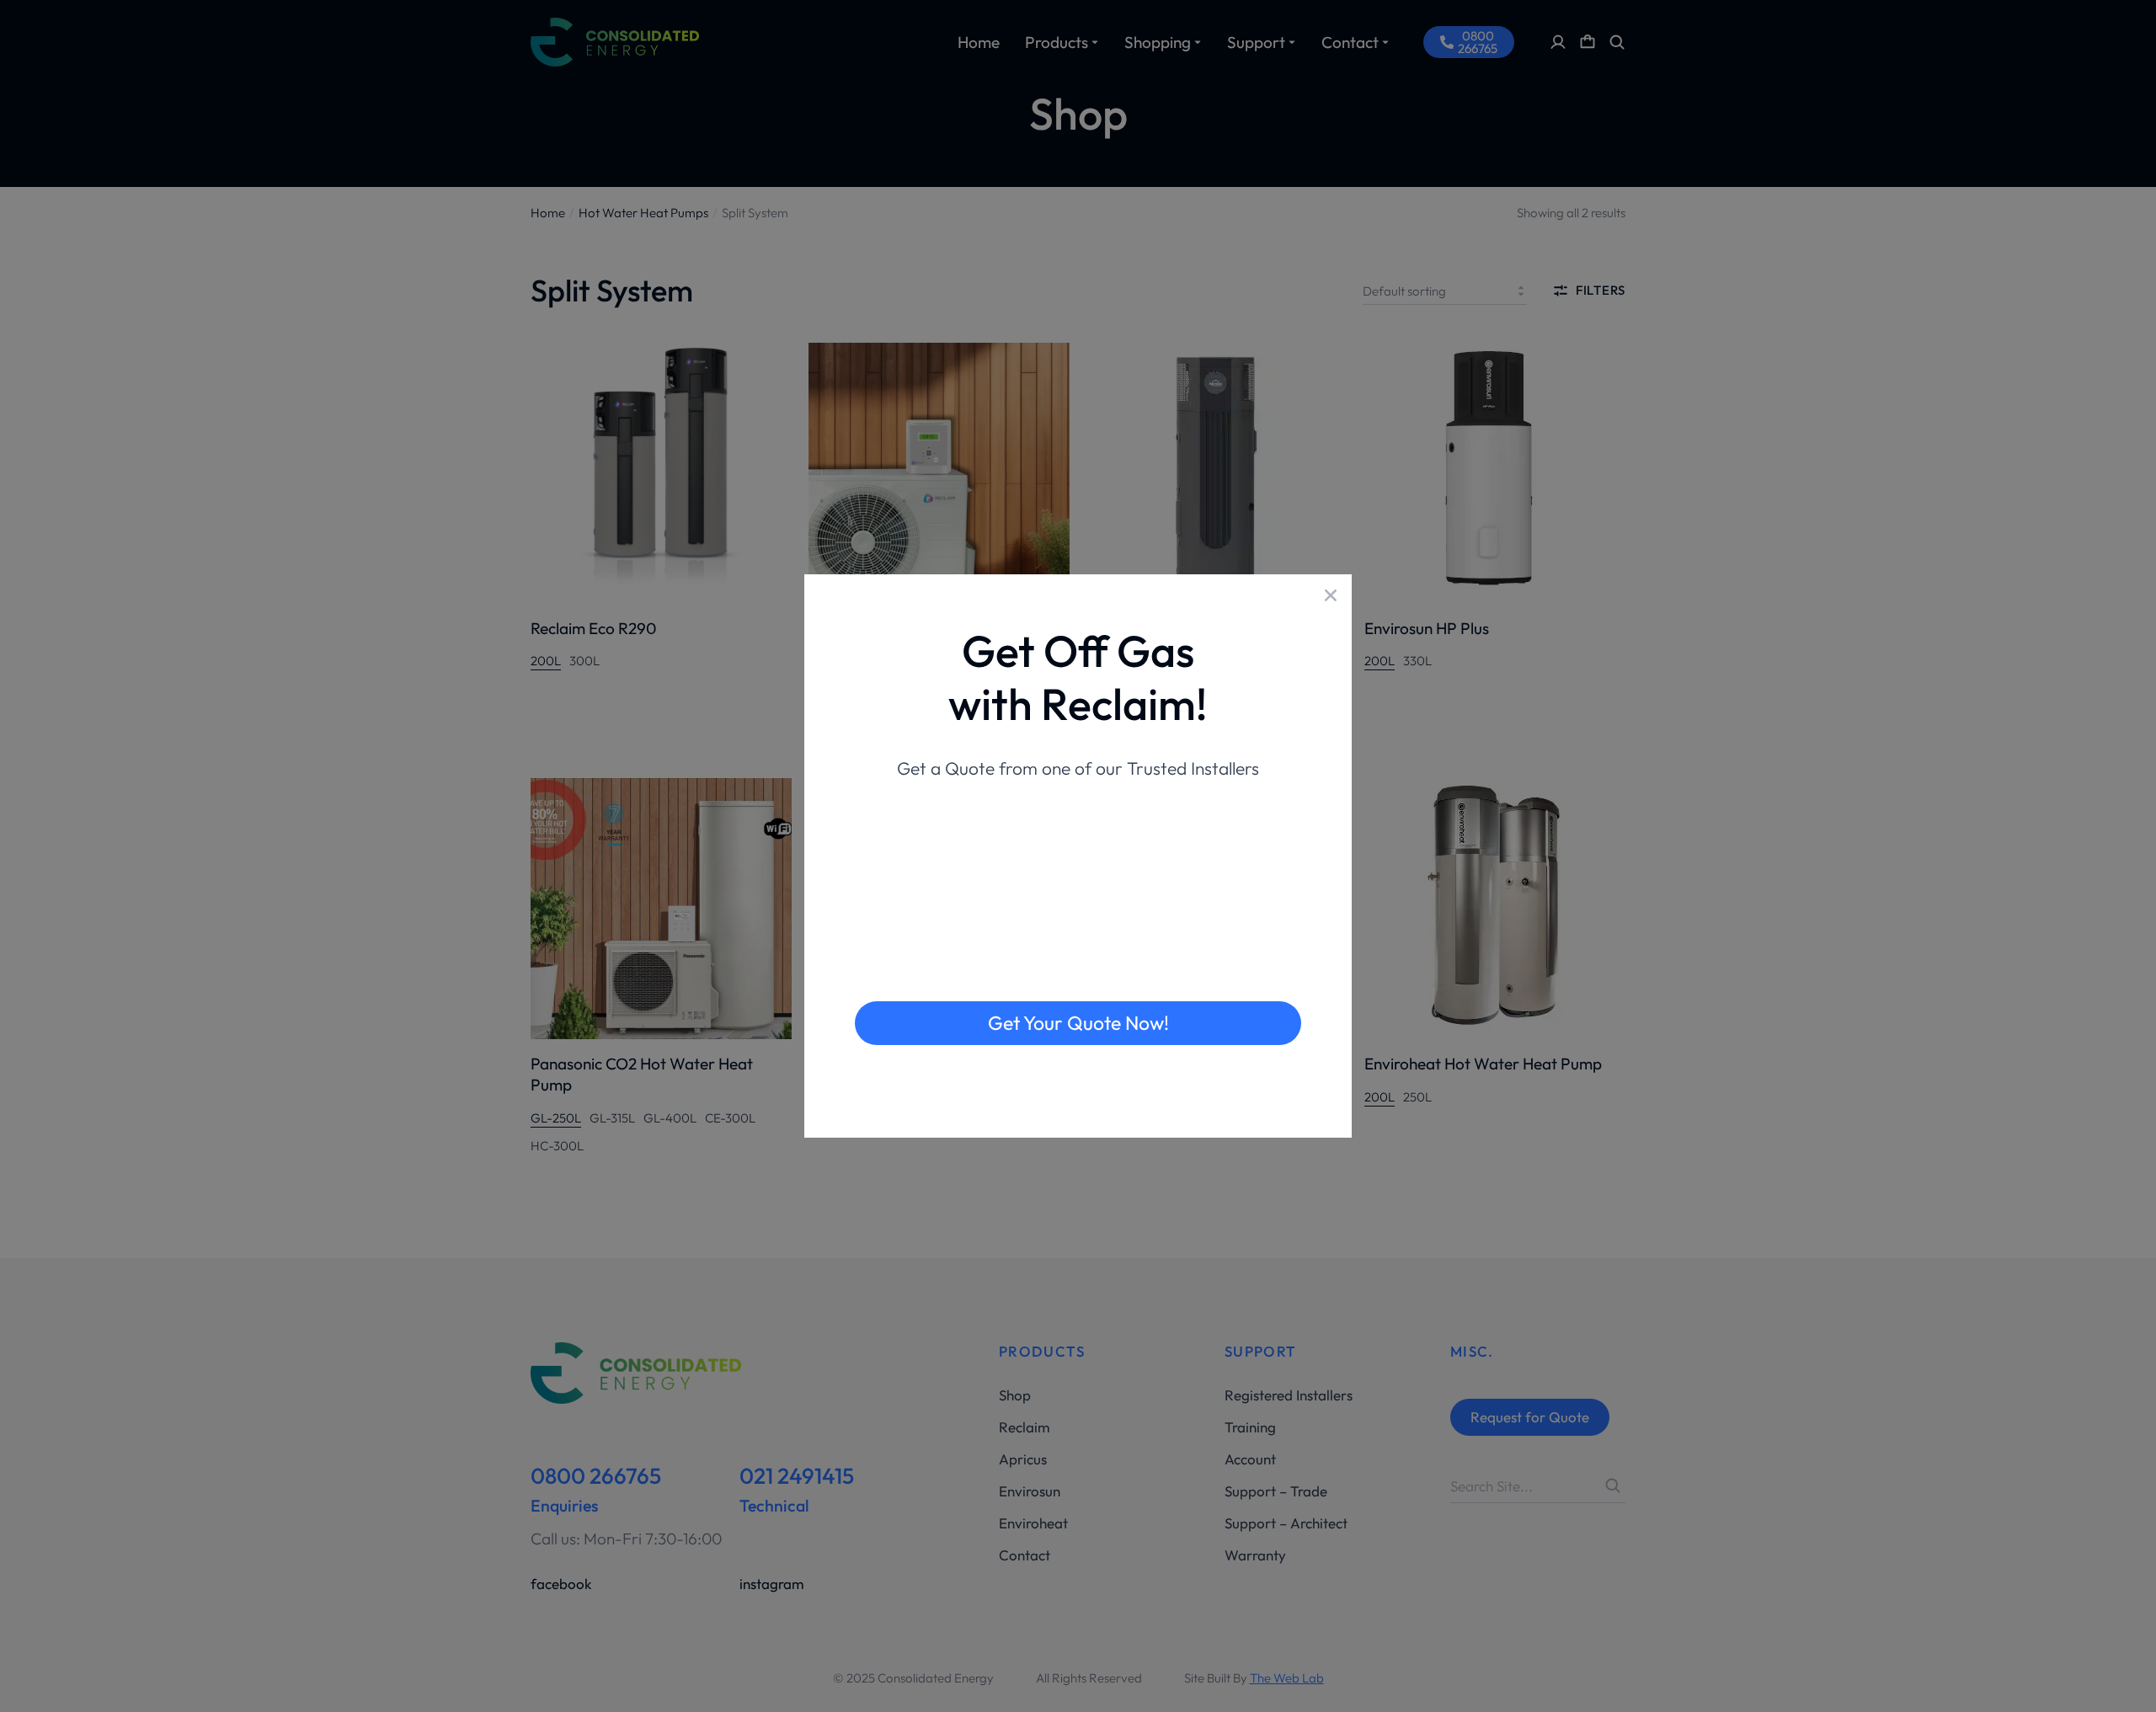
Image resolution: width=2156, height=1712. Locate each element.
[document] (1078, 856)
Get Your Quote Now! (1078, 1023)
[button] (1331, 595)
